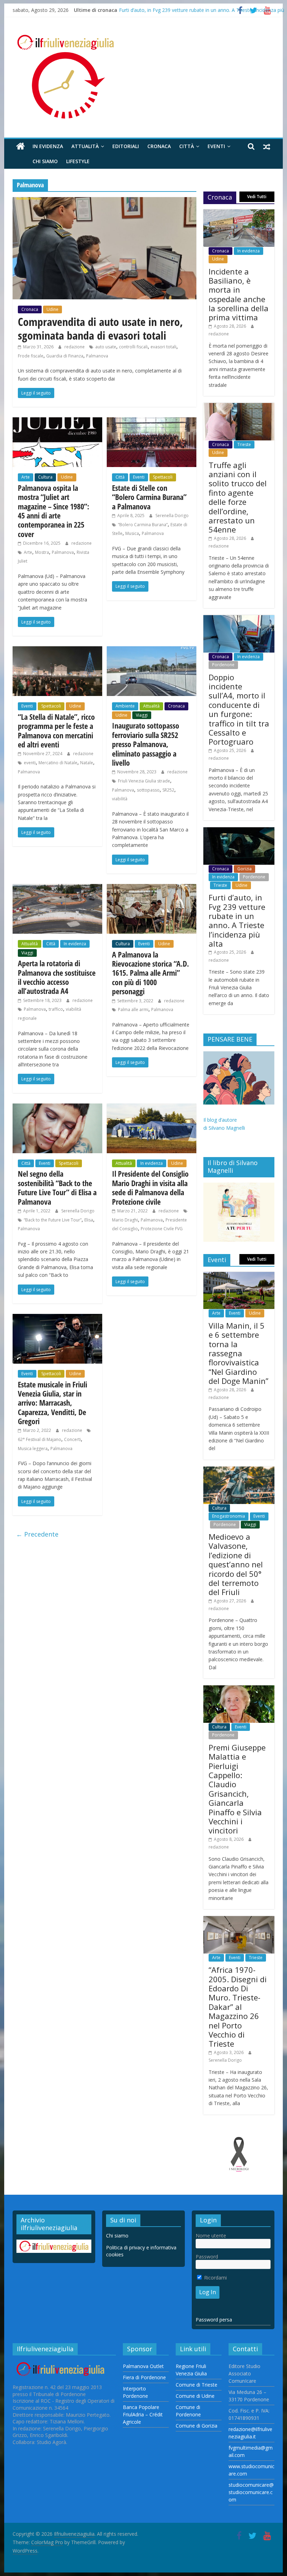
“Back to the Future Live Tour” (53, 1220)
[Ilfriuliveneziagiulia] (20, 147)
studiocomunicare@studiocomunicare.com (251, 2492)
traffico (56, 1009)
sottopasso (148, 790)
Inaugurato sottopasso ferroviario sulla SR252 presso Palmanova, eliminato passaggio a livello (146, 744)
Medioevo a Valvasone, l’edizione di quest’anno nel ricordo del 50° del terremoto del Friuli (236, 1564)
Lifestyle (78, 161)
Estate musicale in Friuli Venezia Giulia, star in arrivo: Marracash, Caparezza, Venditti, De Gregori (52, 1403)
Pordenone (223, 665)
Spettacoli (163, 477)
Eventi (216, 146)
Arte (26, 477)
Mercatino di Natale (58, 763)
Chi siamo (45, 161)
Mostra (42, 552)
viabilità (120, 799)
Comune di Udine (195, 2396)
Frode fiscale (31, 356)
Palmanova (97, 356)
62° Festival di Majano (40, 1439)
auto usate (106, 347)
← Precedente (37, 1534)
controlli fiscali (133, 347)
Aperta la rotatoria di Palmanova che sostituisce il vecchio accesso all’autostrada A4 (57, 977)
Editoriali (126, 146)
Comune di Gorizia (197, 2426)
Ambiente (125, 706)
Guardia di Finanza (65, 356)
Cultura (45, 477)
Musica (132, 533)
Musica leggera (33, 1449)
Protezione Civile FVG (162, 1229)
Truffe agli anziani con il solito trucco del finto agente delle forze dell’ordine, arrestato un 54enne (238, 497)
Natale (87, 763)
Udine (52, 309)
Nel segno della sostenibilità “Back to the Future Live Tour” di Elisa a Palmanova (57, 1187)
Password (207, 2257)
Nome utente (211, 2236)
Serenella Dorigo (172, 516)
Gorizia (244, 869)
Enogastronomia (229, 1516)
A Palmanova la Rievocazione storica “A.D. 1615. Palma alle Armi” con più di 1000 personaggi (150, 973)
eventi (30, 763)
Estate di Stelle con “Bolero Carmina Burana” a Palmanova (149, 497)
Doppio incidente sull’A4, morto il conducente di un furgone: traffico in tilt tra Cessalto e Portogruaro (239, 709)
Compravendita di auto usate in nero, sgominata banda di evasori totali (100, 328)
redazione (75, 347)
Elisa (89, 1220)
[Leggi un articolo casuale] (267, 146)
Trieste (244, 444)
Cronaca (159, 146)
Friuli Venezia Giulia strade (144, 781)
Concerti (72, 1439)
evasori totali (163, 347)
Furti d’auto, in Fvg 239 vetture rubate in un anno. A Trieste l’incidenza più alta (237, 920)
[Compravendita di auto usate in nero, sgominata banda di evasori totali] (104, 201)
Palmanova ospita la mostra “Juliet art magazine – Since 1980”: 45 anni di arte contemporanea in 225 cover (54, 511)
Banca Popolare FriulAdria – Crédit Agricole (143, 2414)
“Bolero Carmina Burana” (143, 525)
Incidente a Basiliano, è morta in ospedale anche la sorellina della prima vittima (239, 294)
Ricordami (215, 2278)
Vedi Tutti (257, 197)
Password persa (214, 2320)
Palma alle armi (133, 1009)
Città (187, 146)
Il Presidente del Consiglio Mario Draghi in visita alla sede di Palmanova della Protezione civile (150, 1187)
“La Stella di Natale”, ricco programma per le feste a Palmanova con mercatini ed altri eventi (56, 730)
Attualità (85, 146)
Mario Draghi (125, 1220)
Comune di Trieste (197, 2385)
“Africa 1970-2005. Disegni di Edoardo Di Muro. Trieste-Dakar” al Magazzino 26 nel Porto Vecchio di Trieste (238, 2007)
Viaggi (142, 715)
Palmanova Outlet (143, 2366)
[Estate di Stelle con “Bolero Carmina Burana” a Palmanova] (152, 422)
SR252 (168, 790)
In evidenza (48, 146)
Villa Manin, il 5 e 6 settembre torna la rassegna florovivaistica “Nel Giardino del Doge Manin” (239, 1353)
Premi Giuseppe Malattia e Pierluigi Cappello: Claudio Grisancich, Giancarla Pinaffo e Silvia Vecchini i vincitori (237, 1789)
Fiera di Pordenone (144, 2377)
